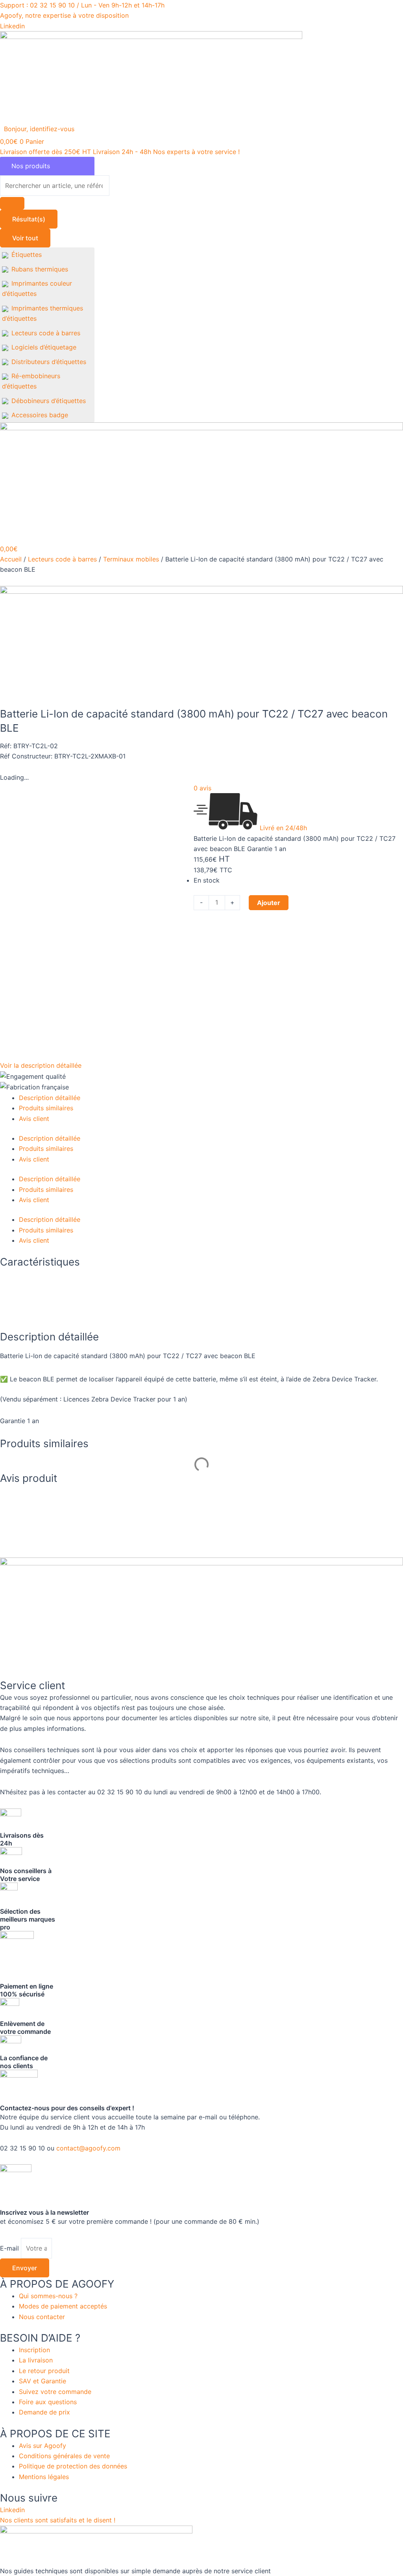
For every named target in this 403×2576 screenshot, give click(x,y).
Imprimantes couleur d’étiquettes (37, 288)
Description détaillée (50, 1098)
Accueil (11, 559)
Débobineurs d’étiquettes (49, 401)
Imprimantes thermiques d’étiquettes (43, 313)
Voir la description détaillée (41, 1065)
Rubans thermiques (40, 269)
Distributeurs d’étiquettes (49, 362)
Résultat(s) (29, 219)
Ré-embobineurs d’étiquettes (31, 381)
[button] (44, 129)
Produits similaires (46, 1108)
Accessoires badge (40, 415)
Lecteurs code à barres (46, 333)
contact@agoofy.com (88, 2148)
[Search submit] (12, 203)
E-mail (10, 2248)
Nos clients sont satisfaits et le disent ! (58, 2520)
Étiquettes (27, 255)
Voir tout (25, 238)
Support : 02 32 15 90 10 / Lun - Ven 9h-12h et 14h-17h (82, 5)
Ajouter (269, 903)
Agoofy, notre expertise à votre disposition (64, 15)
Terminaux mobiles (131, 559)
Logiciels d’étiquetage (44, 347)
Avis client (34, 1119)
